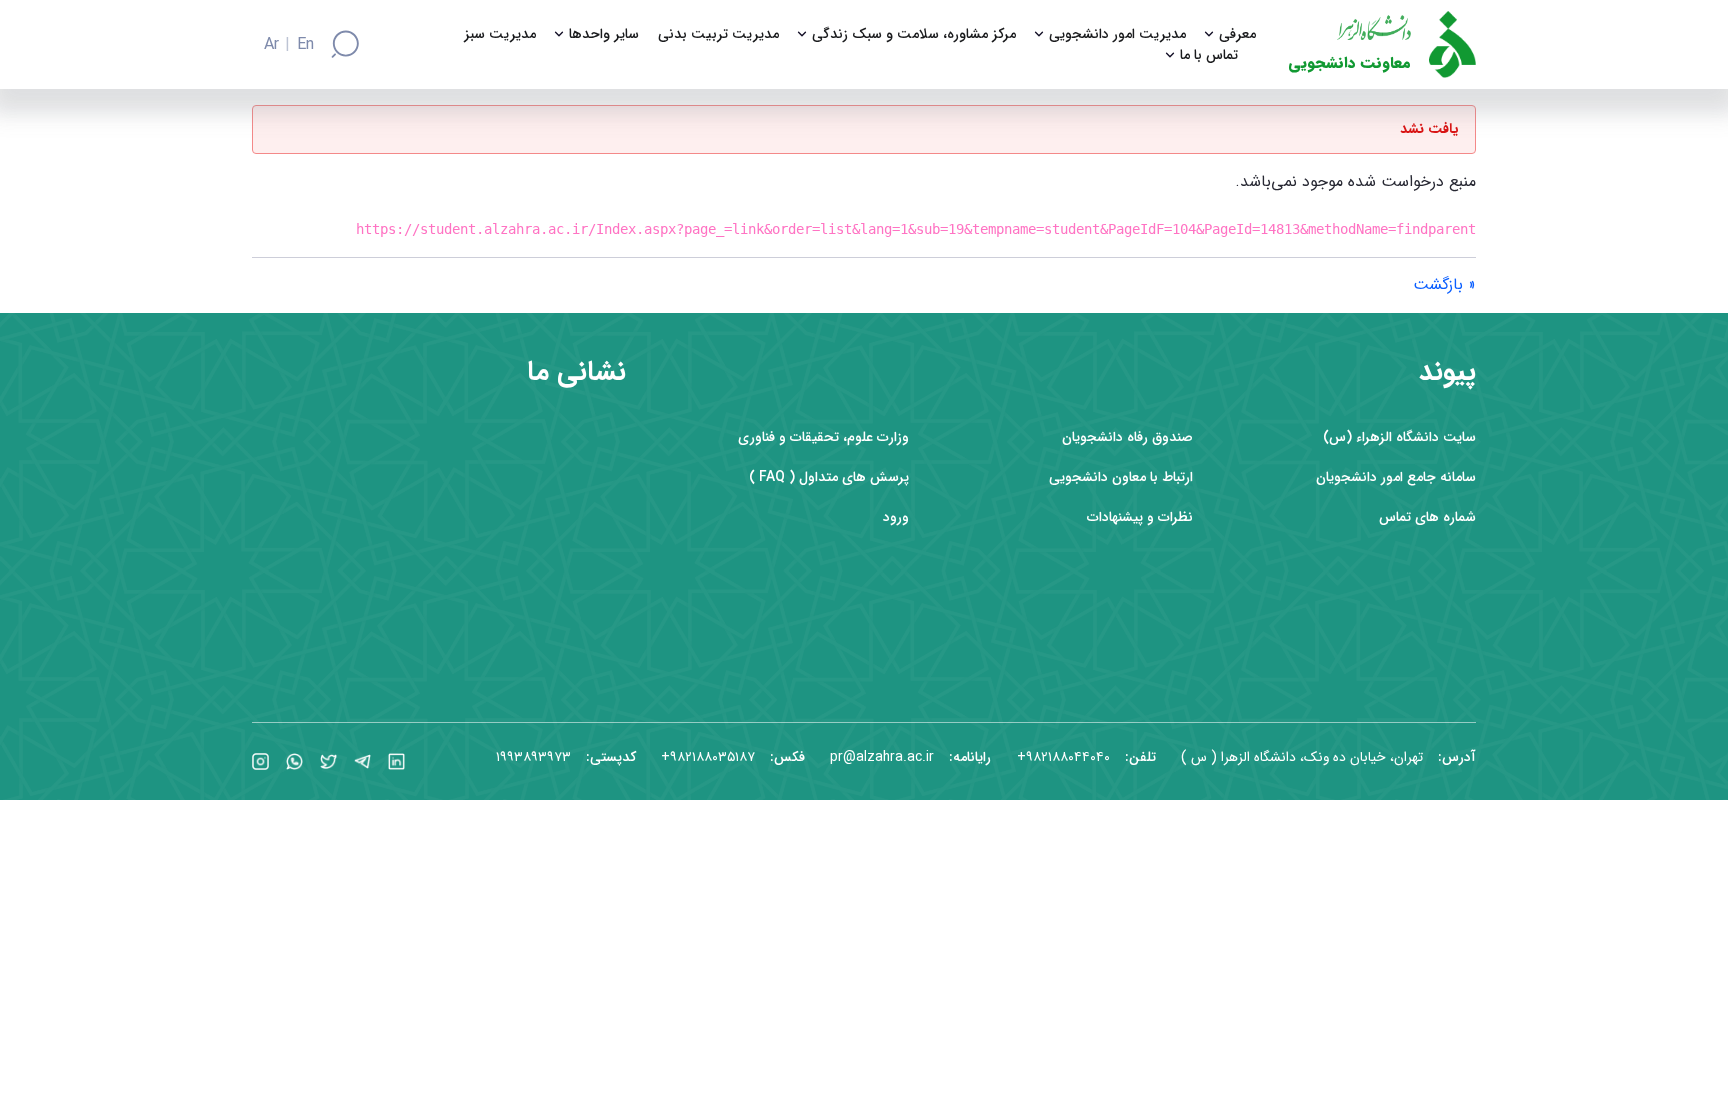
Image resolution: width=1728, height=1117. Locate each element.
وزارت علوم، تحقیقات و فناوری (823, 437)
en (305, 45)
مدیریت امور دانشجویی (1117, 34)
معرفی (1237, 34)
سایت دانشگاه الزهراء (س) (1399, 437)
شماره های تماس (1427, 517)
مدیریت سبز (500, 34)
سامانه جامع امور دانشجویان (1396, 477)
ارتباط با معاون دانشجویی (1121, 477)
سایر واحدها (604, 34)
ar (271, 45)
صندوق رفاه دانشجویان (1127, 437)
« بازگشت (1444, 284)
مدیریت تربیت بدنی (718, 34)
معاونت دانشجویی (1349, 63)
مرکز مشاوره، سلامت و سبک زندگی (914, 34)
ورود (896, 517)
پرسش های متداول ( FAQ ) (829, 477)
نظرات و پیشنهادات (1140, 517)
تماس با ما (1209, 55)
